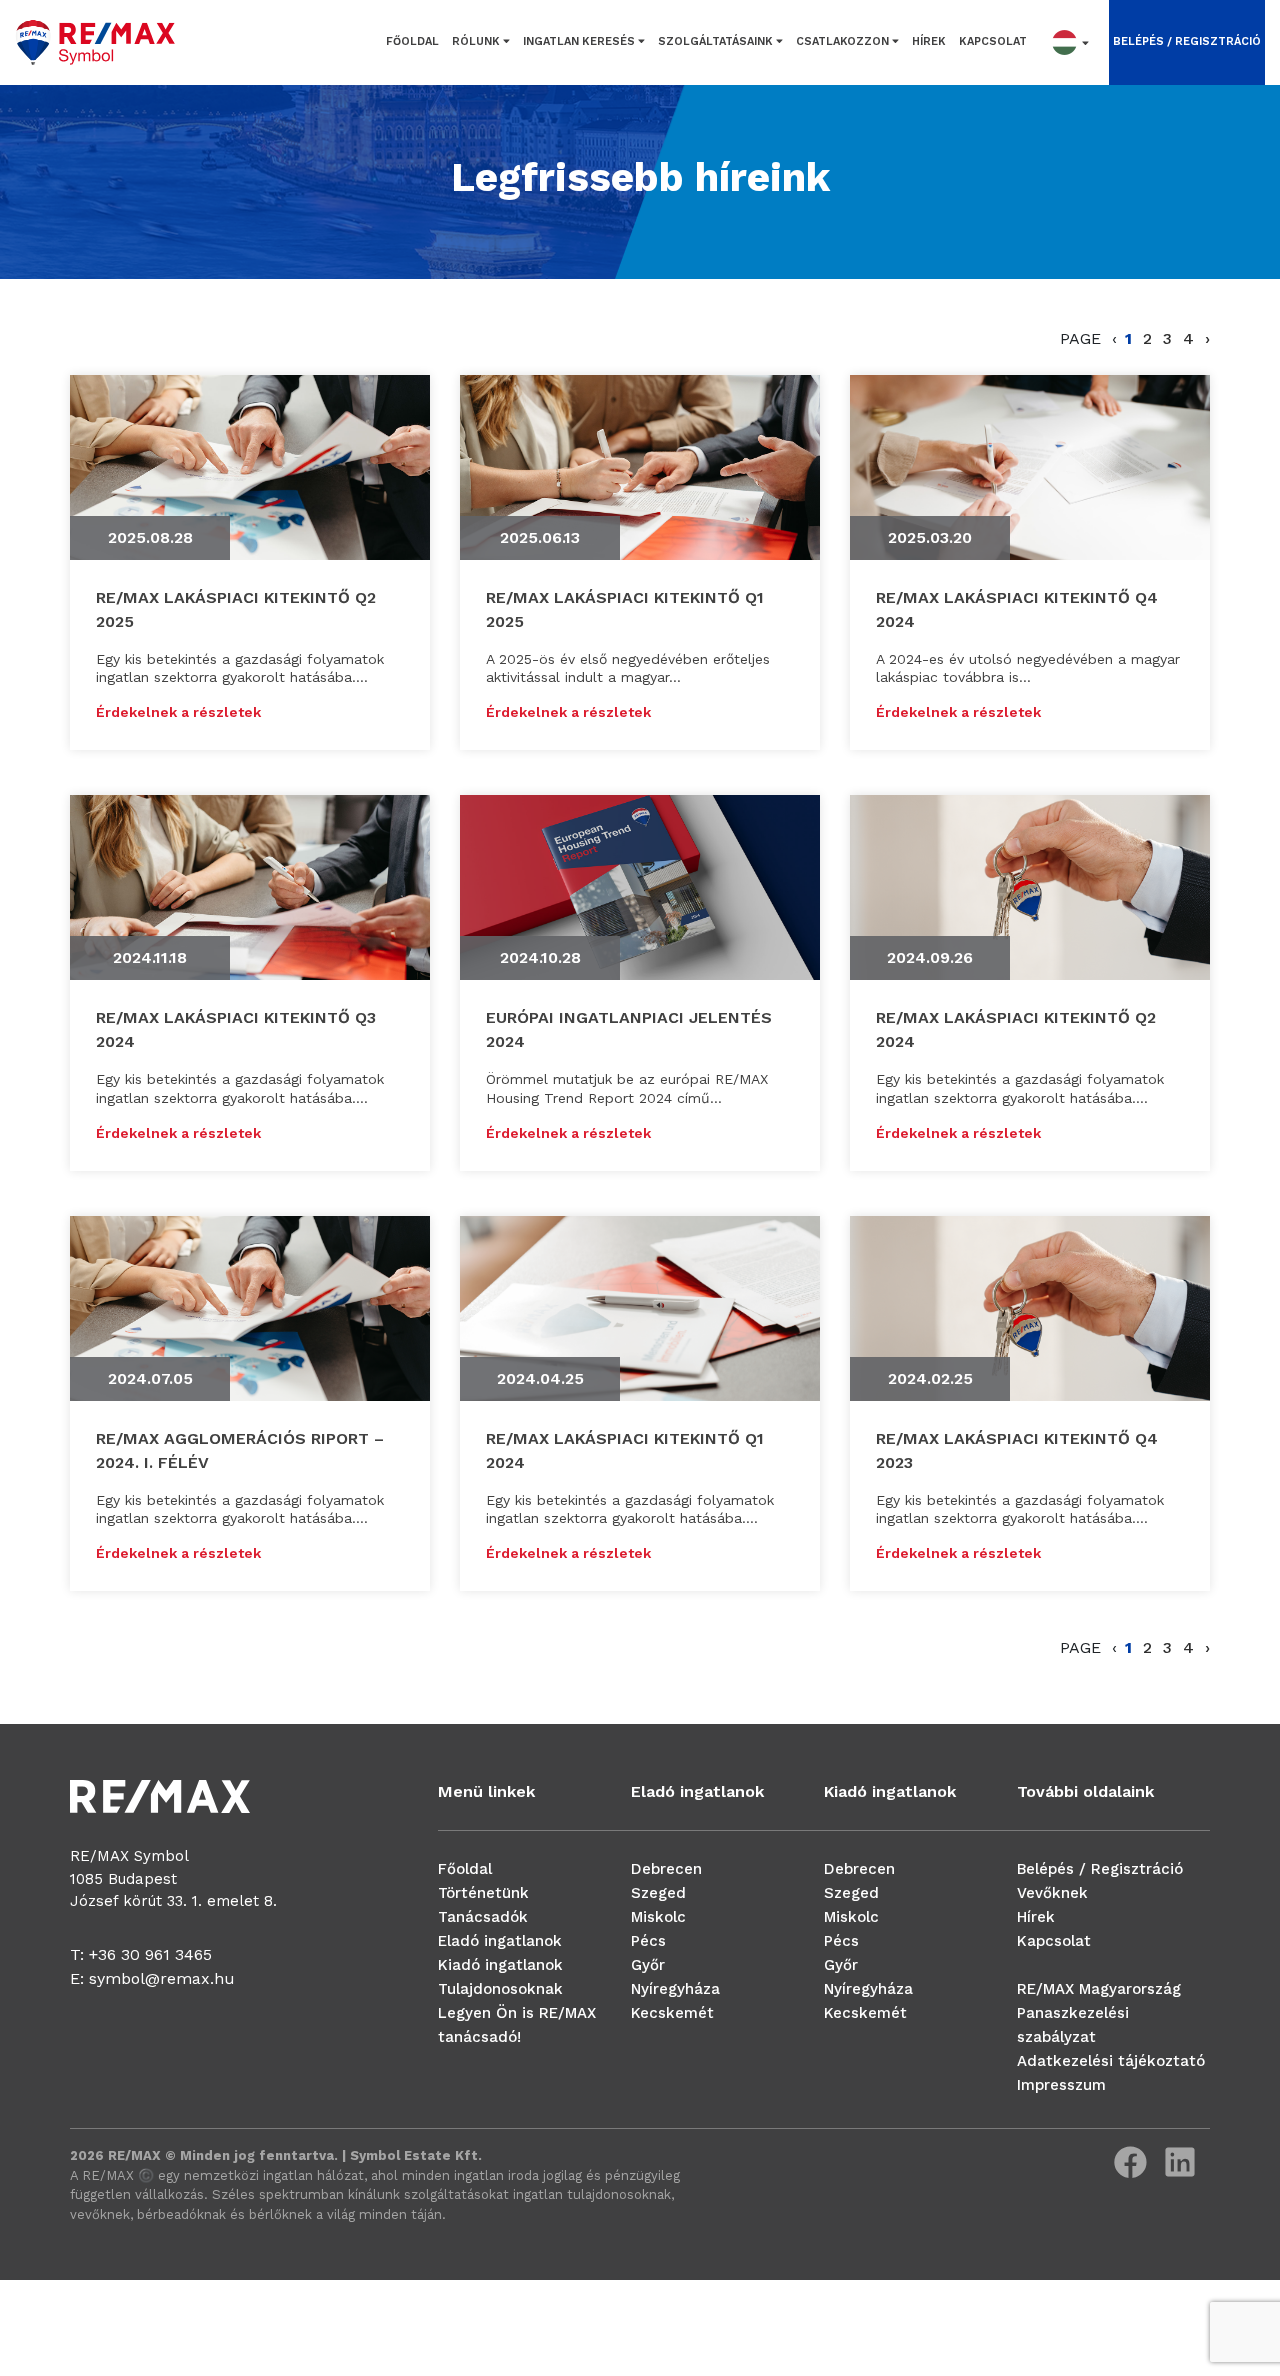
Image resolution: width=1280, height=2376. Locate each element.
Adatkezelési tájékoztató (1111, 2061)
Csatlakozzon (844, 41)
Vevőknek (1052, 1893)
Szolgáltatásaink (717, 41)
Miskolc (658, 1917)
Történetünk (483, 1893)
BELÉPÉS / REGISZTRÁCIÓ (1187, 41)
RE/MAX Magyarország (1099, 1989)
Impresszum (1061, 2085)
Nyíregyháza (675, 1989)
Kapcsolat (993, 41)
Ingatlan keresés (580, 41)
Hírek (929, 41)
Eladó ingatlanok (500, 1941)
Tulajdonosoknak (500, 1989)
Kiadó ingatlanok (500, 1965)
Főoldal (412, 41)
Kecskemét (672, 2013)
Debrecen (666, 1869)
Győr (648, 1965)
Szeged (658, 1893)
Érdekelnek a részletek (178, 712)
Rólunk (477, 41)
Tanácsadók (483, 1917)
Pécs (648, 1941)
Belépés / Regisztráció (1100, 1869)
